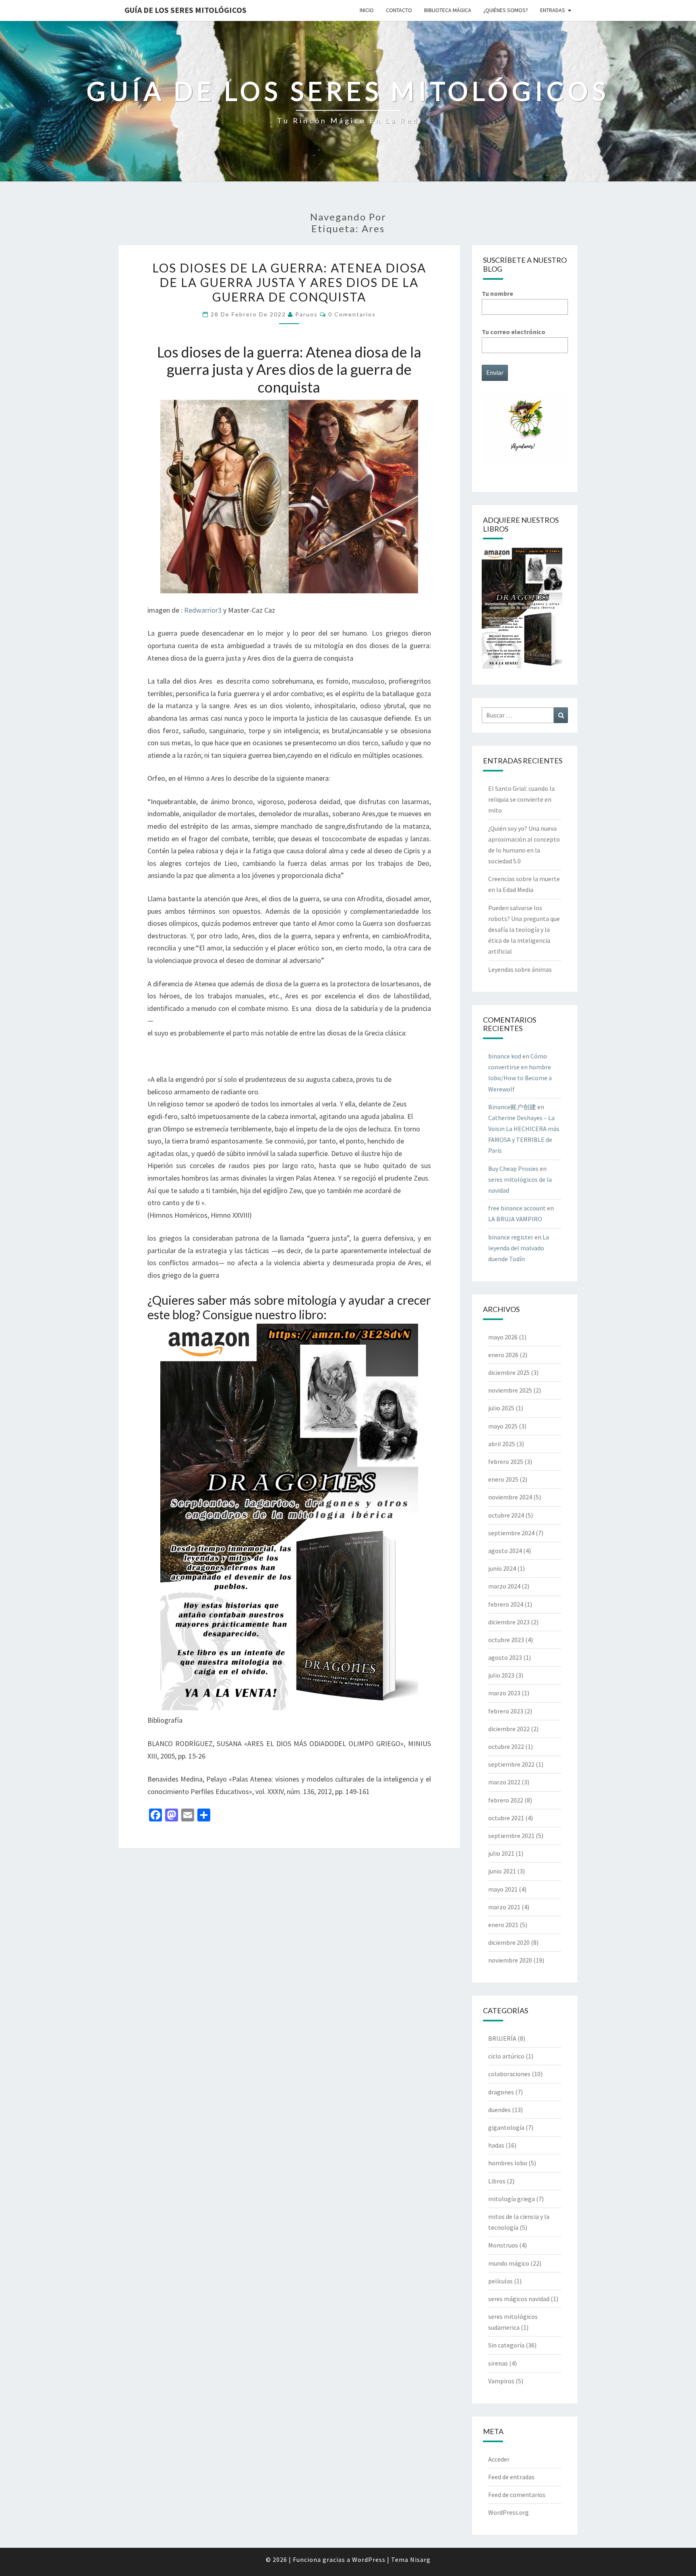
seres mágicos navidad (519, 2299)
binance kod (505, 1056)
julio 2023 (501, 1675)
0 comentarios (352, 314)
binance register (511, 1237)
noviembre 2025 (510, 1390)
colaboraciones (509, 2074)
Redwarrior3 (203, 610)
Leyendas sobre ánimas (520, 969)
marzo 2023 (504, 1693)
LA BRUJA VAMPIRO (515, 1219)
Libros (497, 2181)
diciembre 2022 (509, 1729)
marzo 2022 (504, 1782)
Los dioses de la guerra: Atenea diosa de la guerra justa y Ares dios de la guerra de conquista (289, 282)
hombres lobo (508, 2163)
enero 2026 (503, 1355)
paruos (307, 314)
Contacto (399, 10)
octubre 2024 (506, 1515)
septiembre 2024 (511, 1533)
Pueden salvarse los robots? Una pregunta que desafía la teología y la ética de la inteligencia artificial (524, 930)
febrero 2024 (506, 1604)
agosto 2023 (505, 1657)
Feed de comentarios (517, 2495)
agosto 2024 (505, 1551)
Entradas (553, 10)
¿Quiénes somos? (506, 10)
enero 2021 (503, 1925)
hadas (496, 2145)
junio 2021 (502, 1871)
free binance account (517, 1208)
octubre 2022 (506, 1746)
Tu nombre (497, 293)
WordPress (369, 2559)
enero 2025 (503, 1479)
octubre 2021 (506, 1818)
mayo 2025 (503, 1426)
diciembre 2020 (509, 1942)
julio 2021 (501, 1853)
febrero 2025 (506, 1462)
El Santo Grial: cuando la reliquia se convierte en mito (521, 799)
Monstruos (503, 2245)
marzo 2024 (504, 1586)
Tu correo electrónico (514, 332)
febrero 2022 (506, 1800)
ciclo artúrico (506, 2056)
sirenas (498, 2363)
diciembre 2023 (509, 1622)
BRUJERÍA (502, 2038)
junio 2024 (502, 1568)
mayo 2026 (503, 1337)
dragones (501, 2092)
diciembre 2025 (509, 1372)
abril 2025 (502, 1444)
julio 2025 (501, 1408)
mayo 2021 (503, 1889)
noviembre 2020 (510, 1960)
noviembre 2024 (510, 1497)
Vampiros (501, 2381)
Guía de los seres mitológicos (185, 10)
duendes (499, 2110)
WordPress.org (509, 2512)
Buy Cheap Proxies (513, 1168)
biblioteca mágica (448, 10)
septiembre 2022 (511, 1764)
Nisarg (420, 2559)
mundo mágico (509, 2263)
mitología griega (512, 2199)
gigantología (506, 2127)
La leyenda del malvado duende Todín (519, 1248)
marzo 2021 (504, 1907)
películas (500, 2281)
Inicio (367, 10)
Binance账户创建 (512, 1107)
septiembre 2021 (511, 1836)
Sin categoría (506, 2345)
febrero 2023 (506, 1711)
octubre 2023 (506, 1640)
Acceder (499, 2459)
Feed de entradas (511, 2477)
